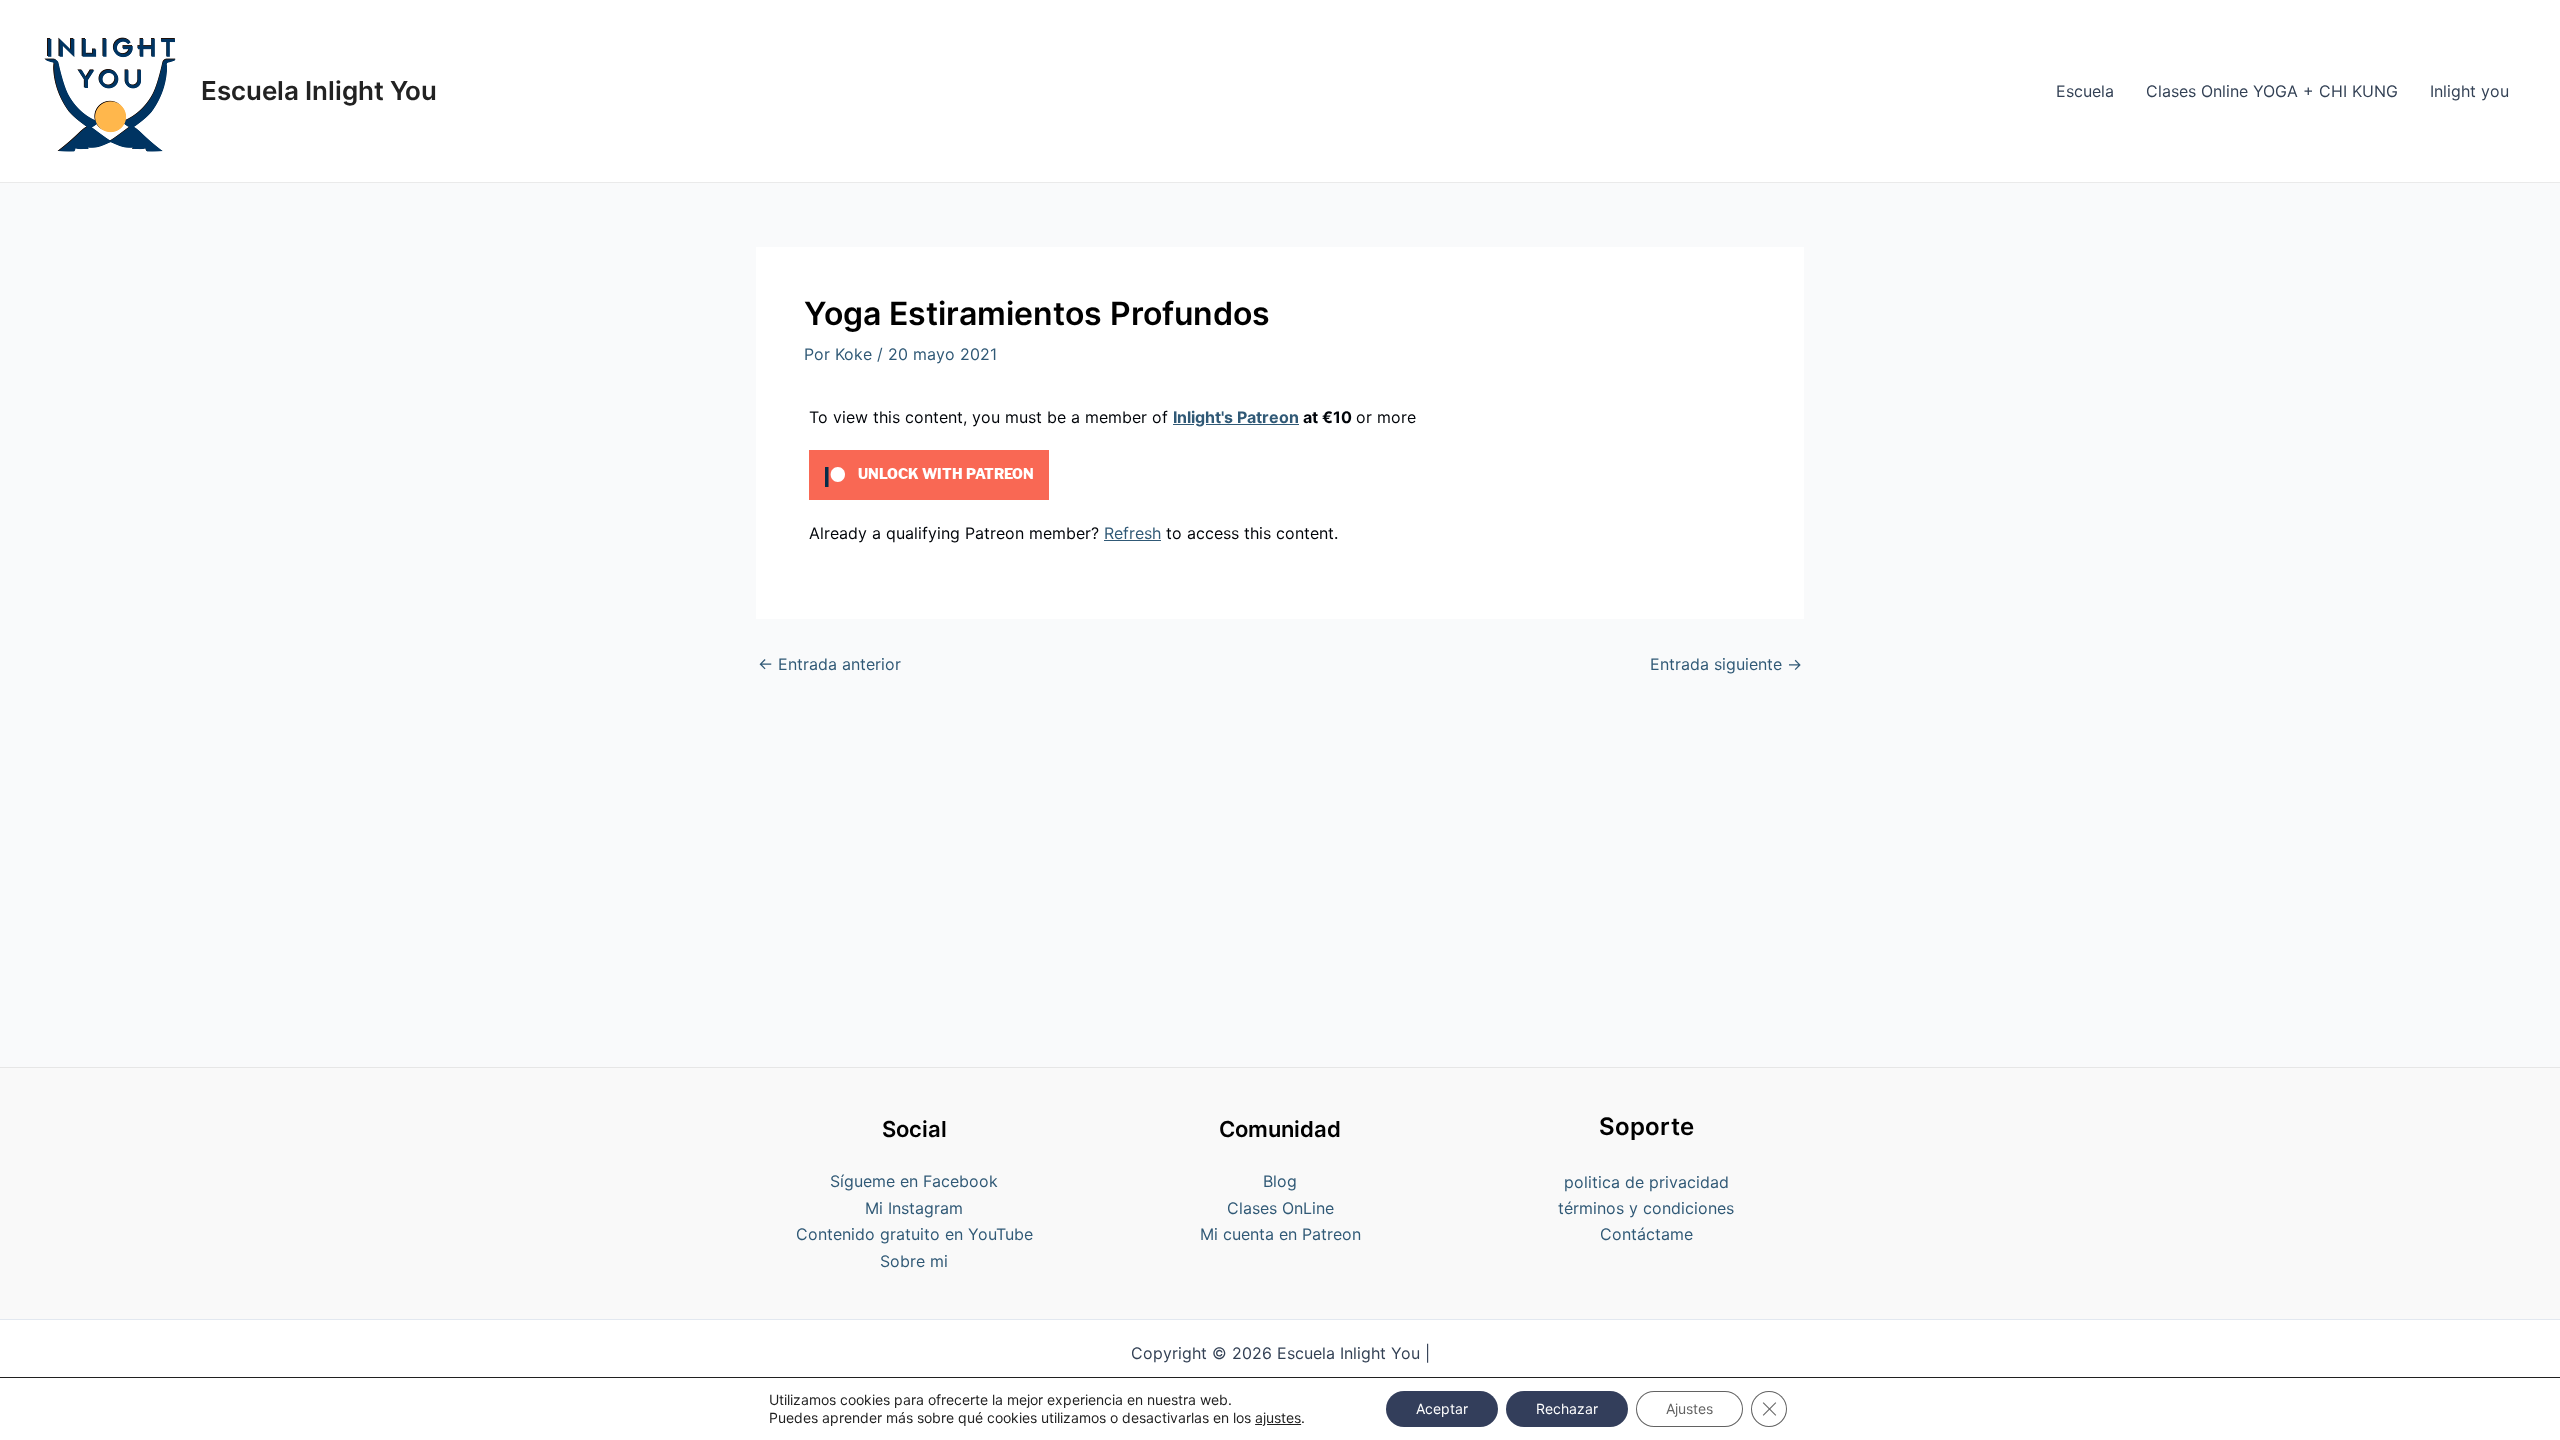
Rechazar (1567, 1408)
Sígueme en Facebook (914, 1181)
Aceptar (1442, 1408)
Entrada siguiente (1726, 664)
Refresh (1132, 533)
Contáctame (1646, 1234)
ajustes (1278, 1417)
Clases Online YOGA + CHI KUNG (2272, 91)
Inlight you (2469, 91)
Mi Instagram (914, 1208)
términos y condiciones (1646, 1208)
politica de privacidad (1646, 1182)
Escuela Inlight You (319, 90)
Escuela (2085, 91)
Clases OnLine (1280, 1208)
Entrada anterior (829, 664)
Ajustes (1689, 1408)
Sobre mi (914, 1261)
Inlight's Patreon (1236, 417)
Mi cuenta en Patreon (1280, 1234)
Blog (1280, 1181)
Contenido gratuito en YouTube (914, 1234)
